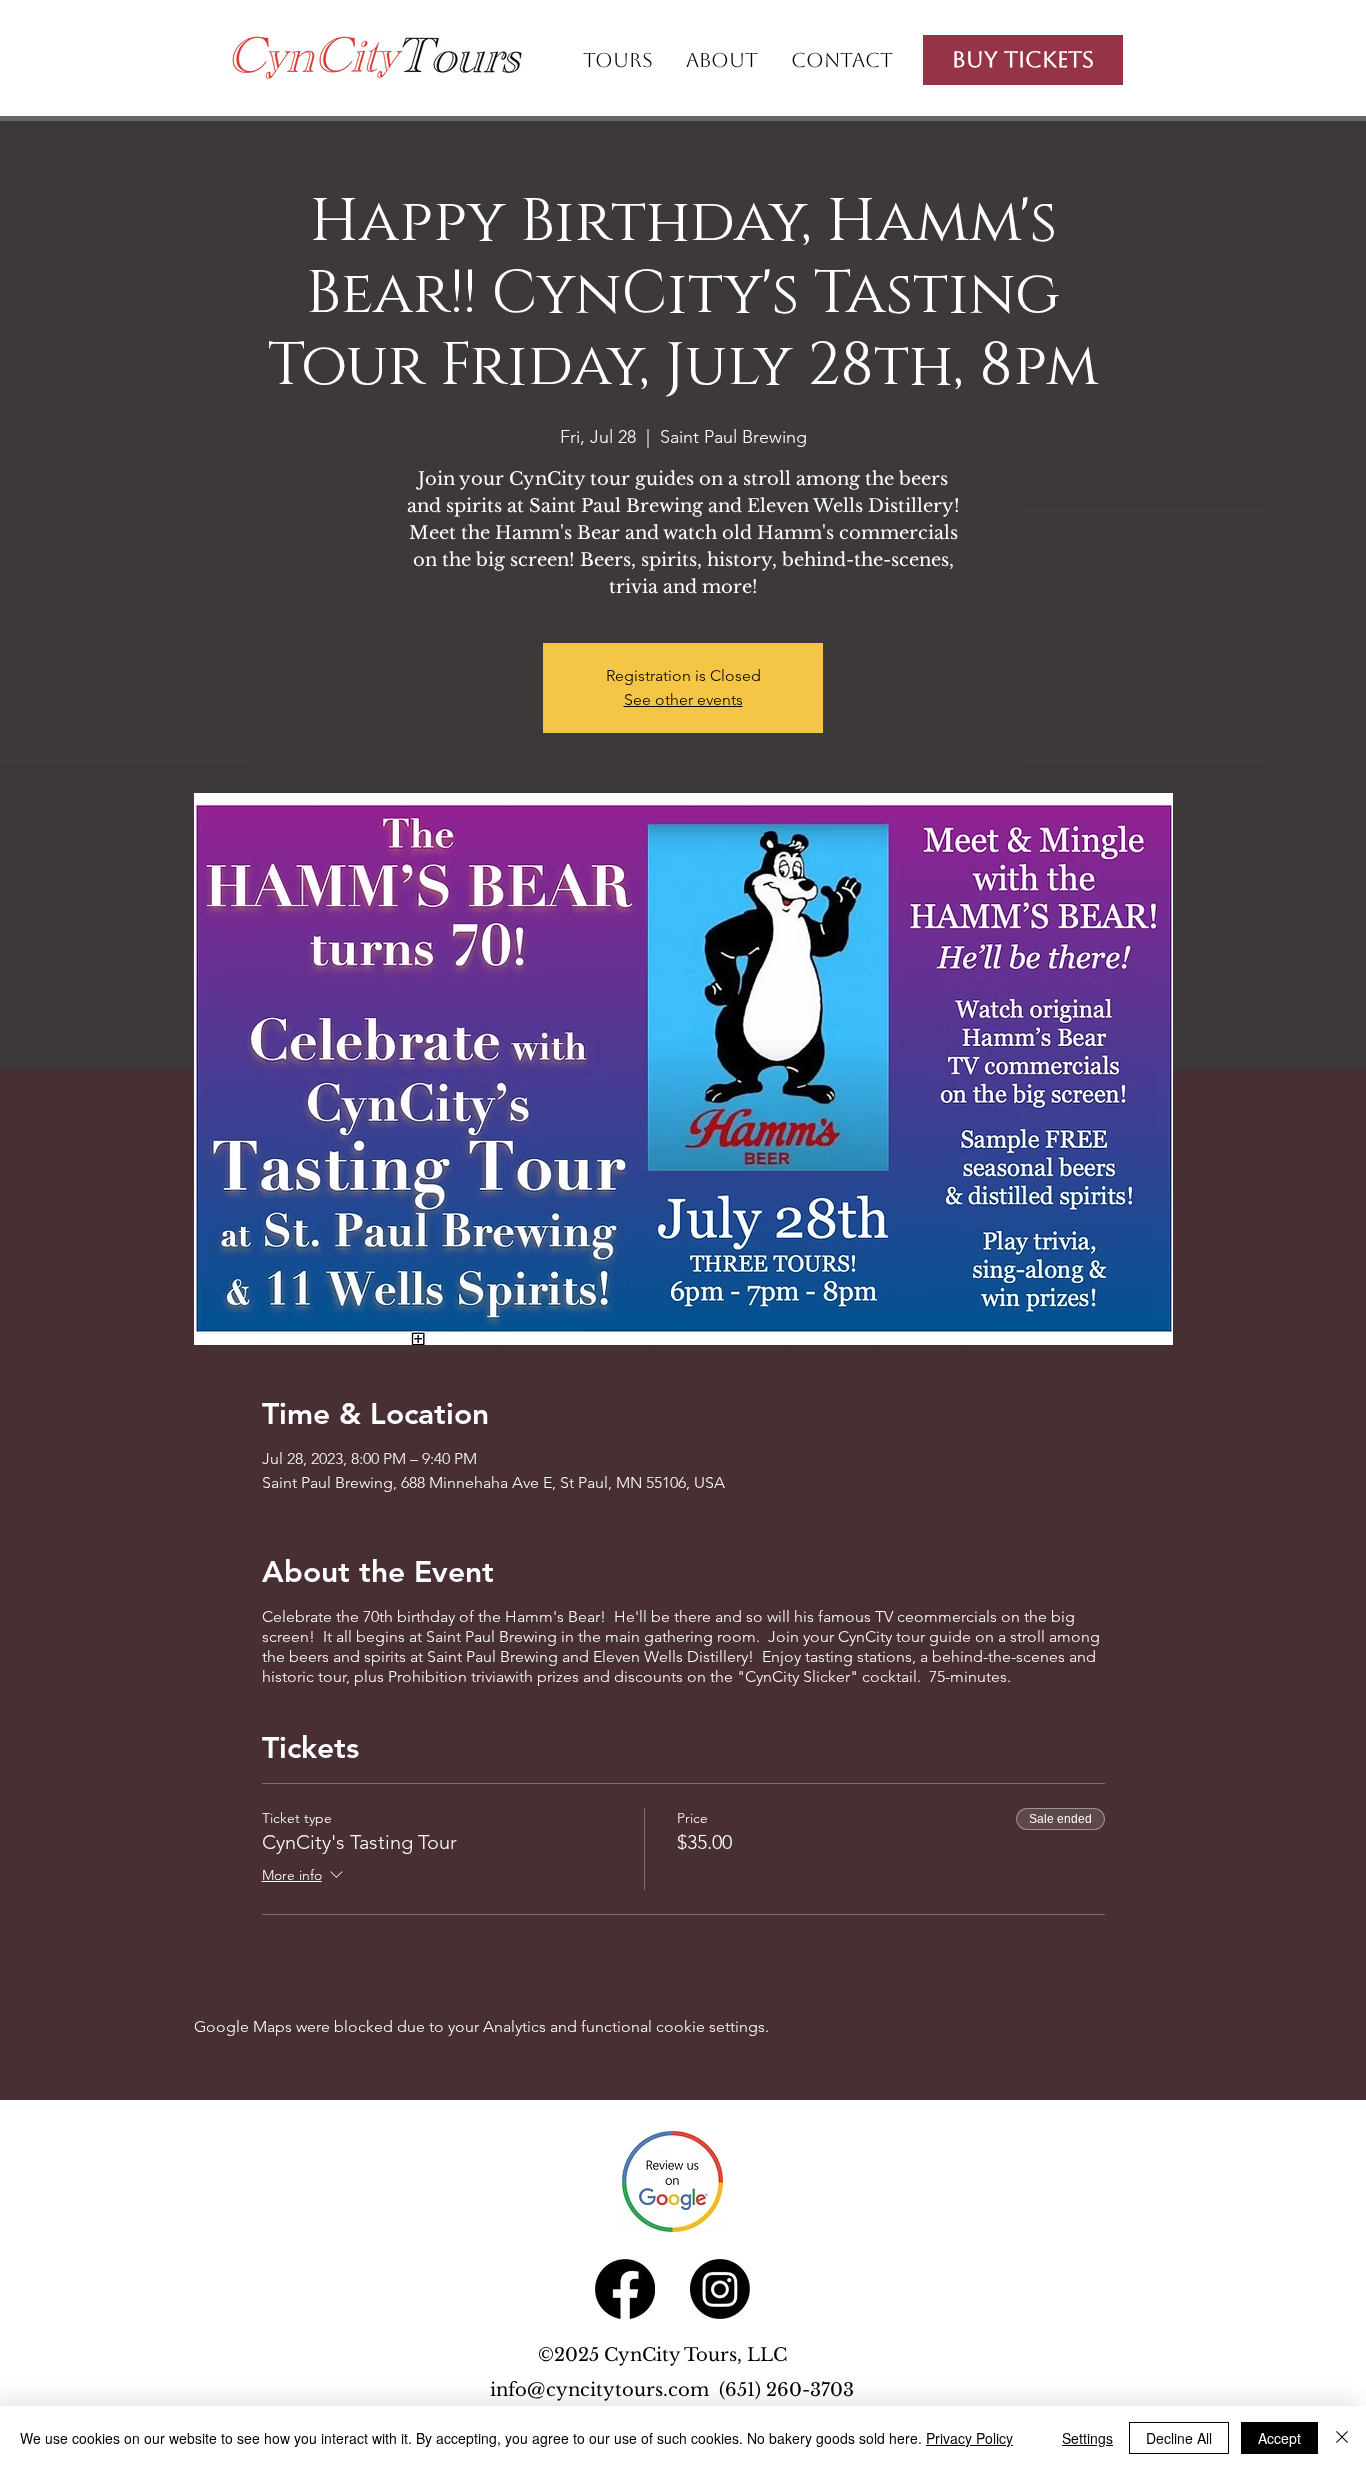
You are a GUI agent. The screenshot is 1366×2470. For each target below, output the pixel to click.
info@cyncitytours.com (604, 2390)
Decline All (1179, 2438)
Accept (1279, 2438)
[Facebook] (625, 2289)
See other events (683, 699)
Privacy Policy (969, 2438)
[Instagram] (720, 2289)
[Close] (1342, 2438)
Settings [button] (1087, 2438)
